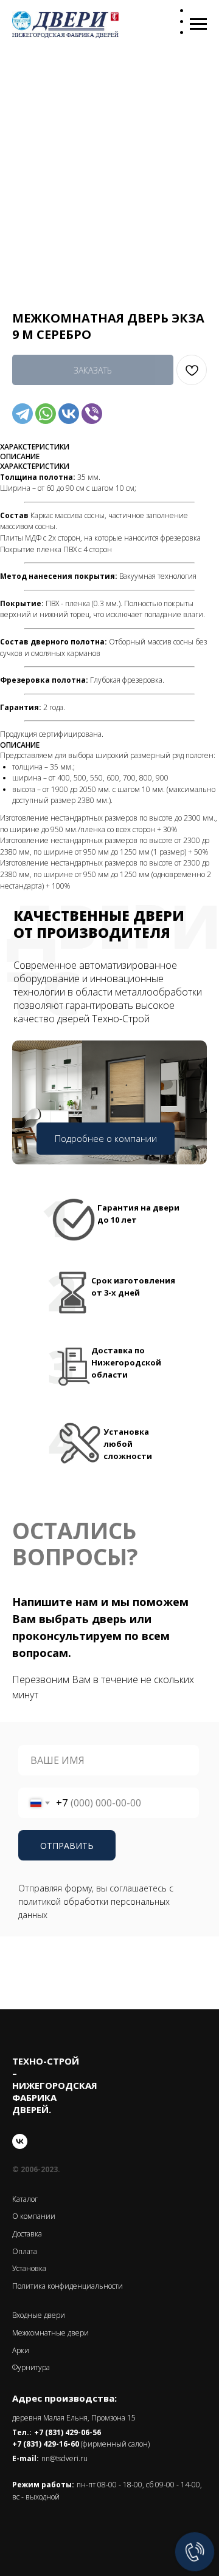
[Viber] (92, 414)
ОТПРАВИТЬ (67, 1846)
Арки (21, 2350)
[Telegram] (23, 414)
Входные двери (39, 2315)
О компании (34, 2216)
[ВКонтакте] (69, 414)
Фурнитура (31, 2367)
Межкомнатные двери (50, 2333)
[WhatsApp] (46, 414)
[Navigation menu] (198, 24)
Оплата (25, 2251)
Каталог (25, 2199)
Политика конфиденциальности (68, 2286)
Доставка (27, 2234)
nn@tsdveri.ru (64, 2458)
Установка (29, 2268)
